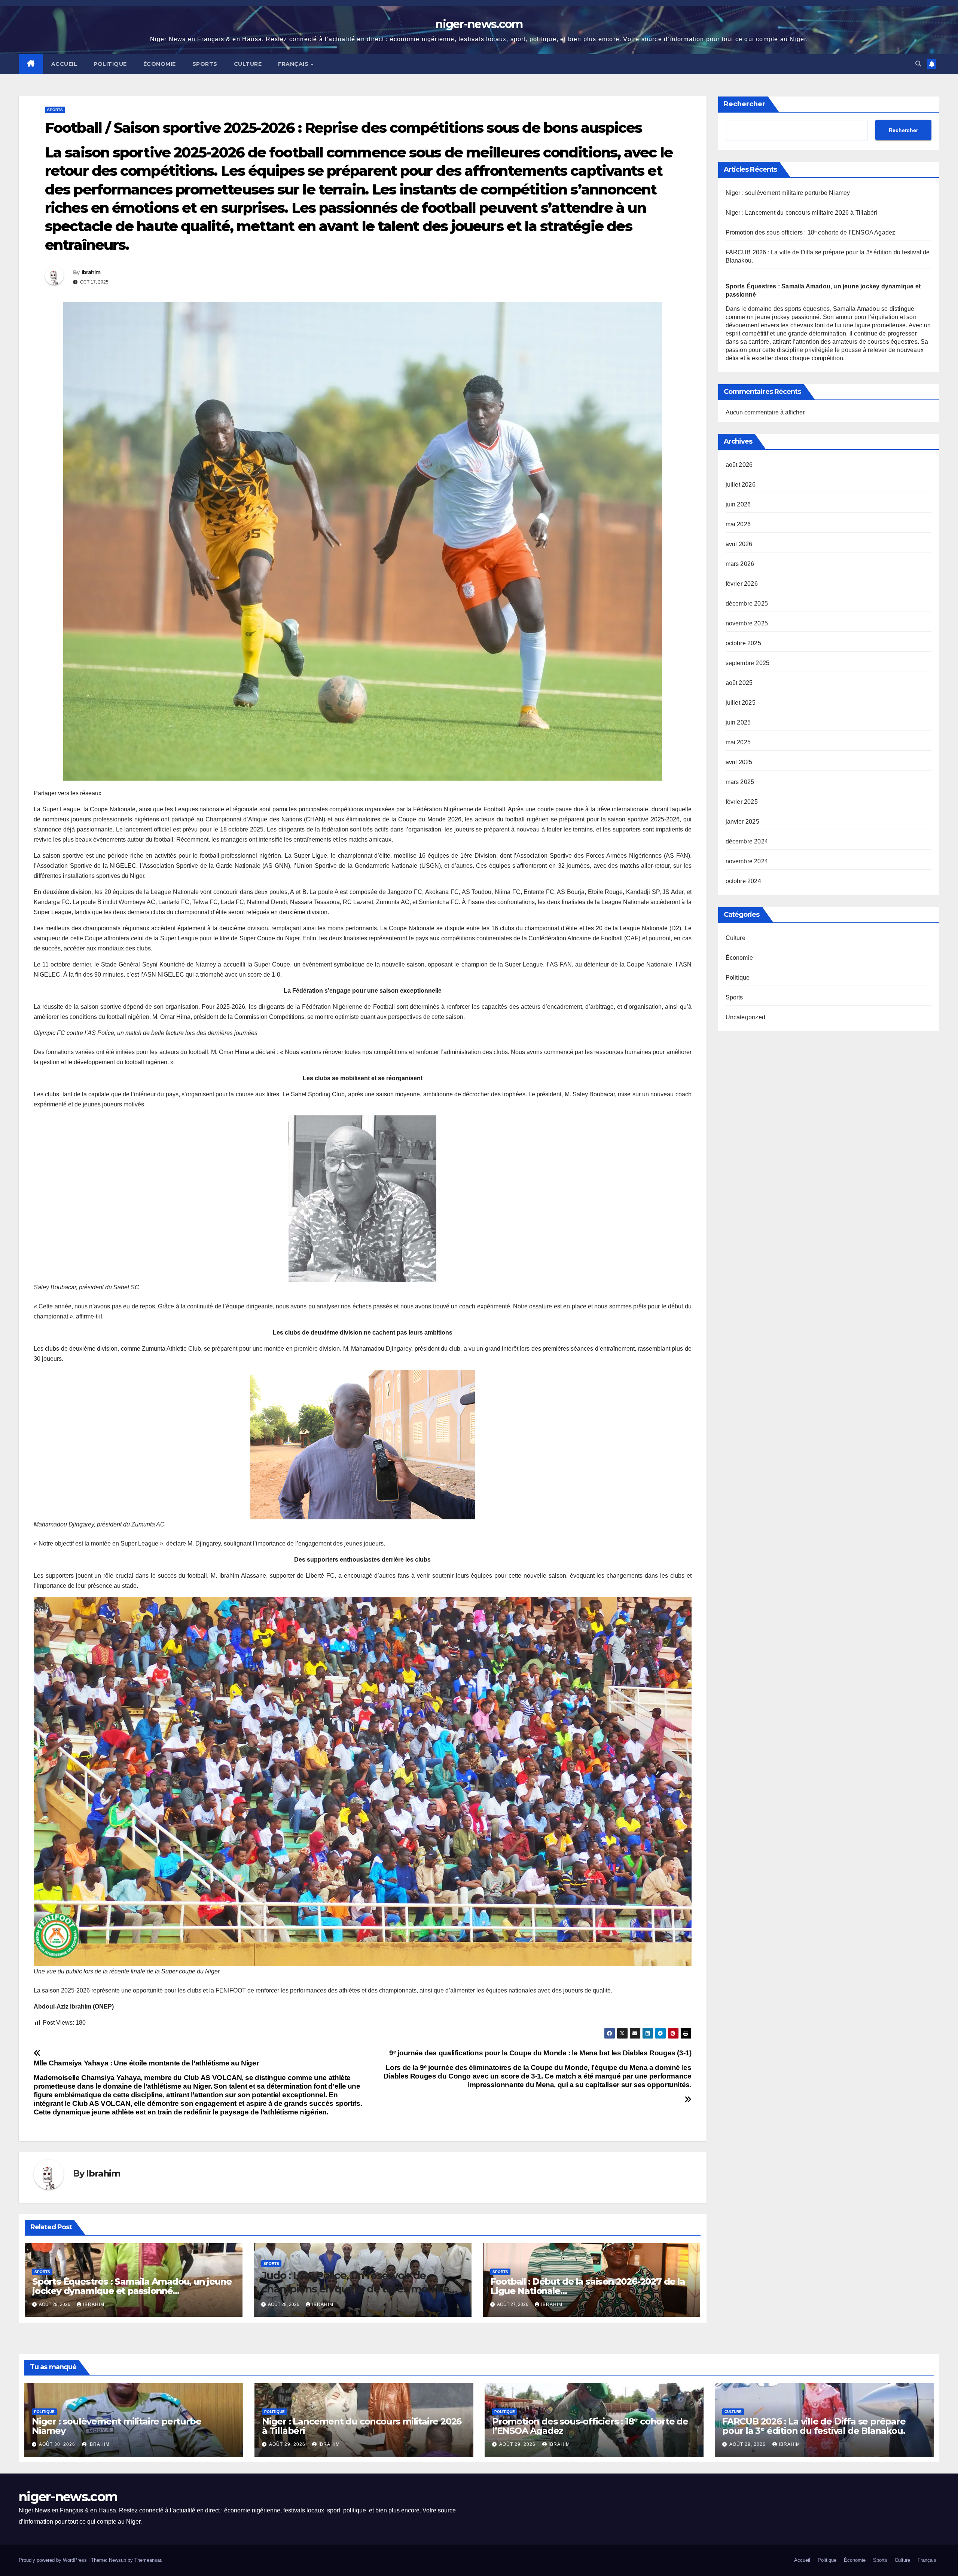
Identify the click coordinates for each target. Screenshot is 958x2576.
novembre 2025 (747, 623)
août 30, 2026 (58, 2444)
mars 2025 (740, 782)
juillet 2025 (741, 703)
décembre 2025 (747, 604)
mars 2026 (740, 564)
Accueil (64, 64)
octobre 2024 (743, 881)
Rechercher (745, 104)
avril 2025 (739, 762)
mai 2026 (738, 524)
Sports (205, 64)
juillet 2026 (741, 485)
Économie (160, 64)
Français (294, 64)
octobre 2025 (743, 643)
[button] (918, 64)
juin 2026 (738, 504)
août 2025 (739, 683)
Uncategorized (746, 1017)
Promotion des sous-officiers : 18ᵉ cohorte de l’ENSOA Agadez (811, 232)
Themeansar (148, 2560)
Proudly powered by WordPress (54, 2560)
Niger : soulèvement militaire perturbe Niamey (788, 193)
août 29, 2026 (288, 2444)
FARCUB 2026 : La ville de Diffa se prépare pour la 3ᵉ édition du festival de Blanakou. (814, 2426)
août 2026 (739, 465)
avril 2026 (739, 544)
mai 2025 (738, 742)
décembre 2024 (747, 841)
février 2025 (742, 802)
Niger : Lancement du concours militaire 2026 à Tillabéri (802, 213)
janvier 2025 (742, 822)
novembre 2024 (747, 861)
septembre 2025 (748, 663)
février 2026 (742, 584)
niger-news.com (479, 24)
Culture (248, 64)
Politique (110, 64)
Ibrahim (91, 272)
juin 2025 (738, 722)
